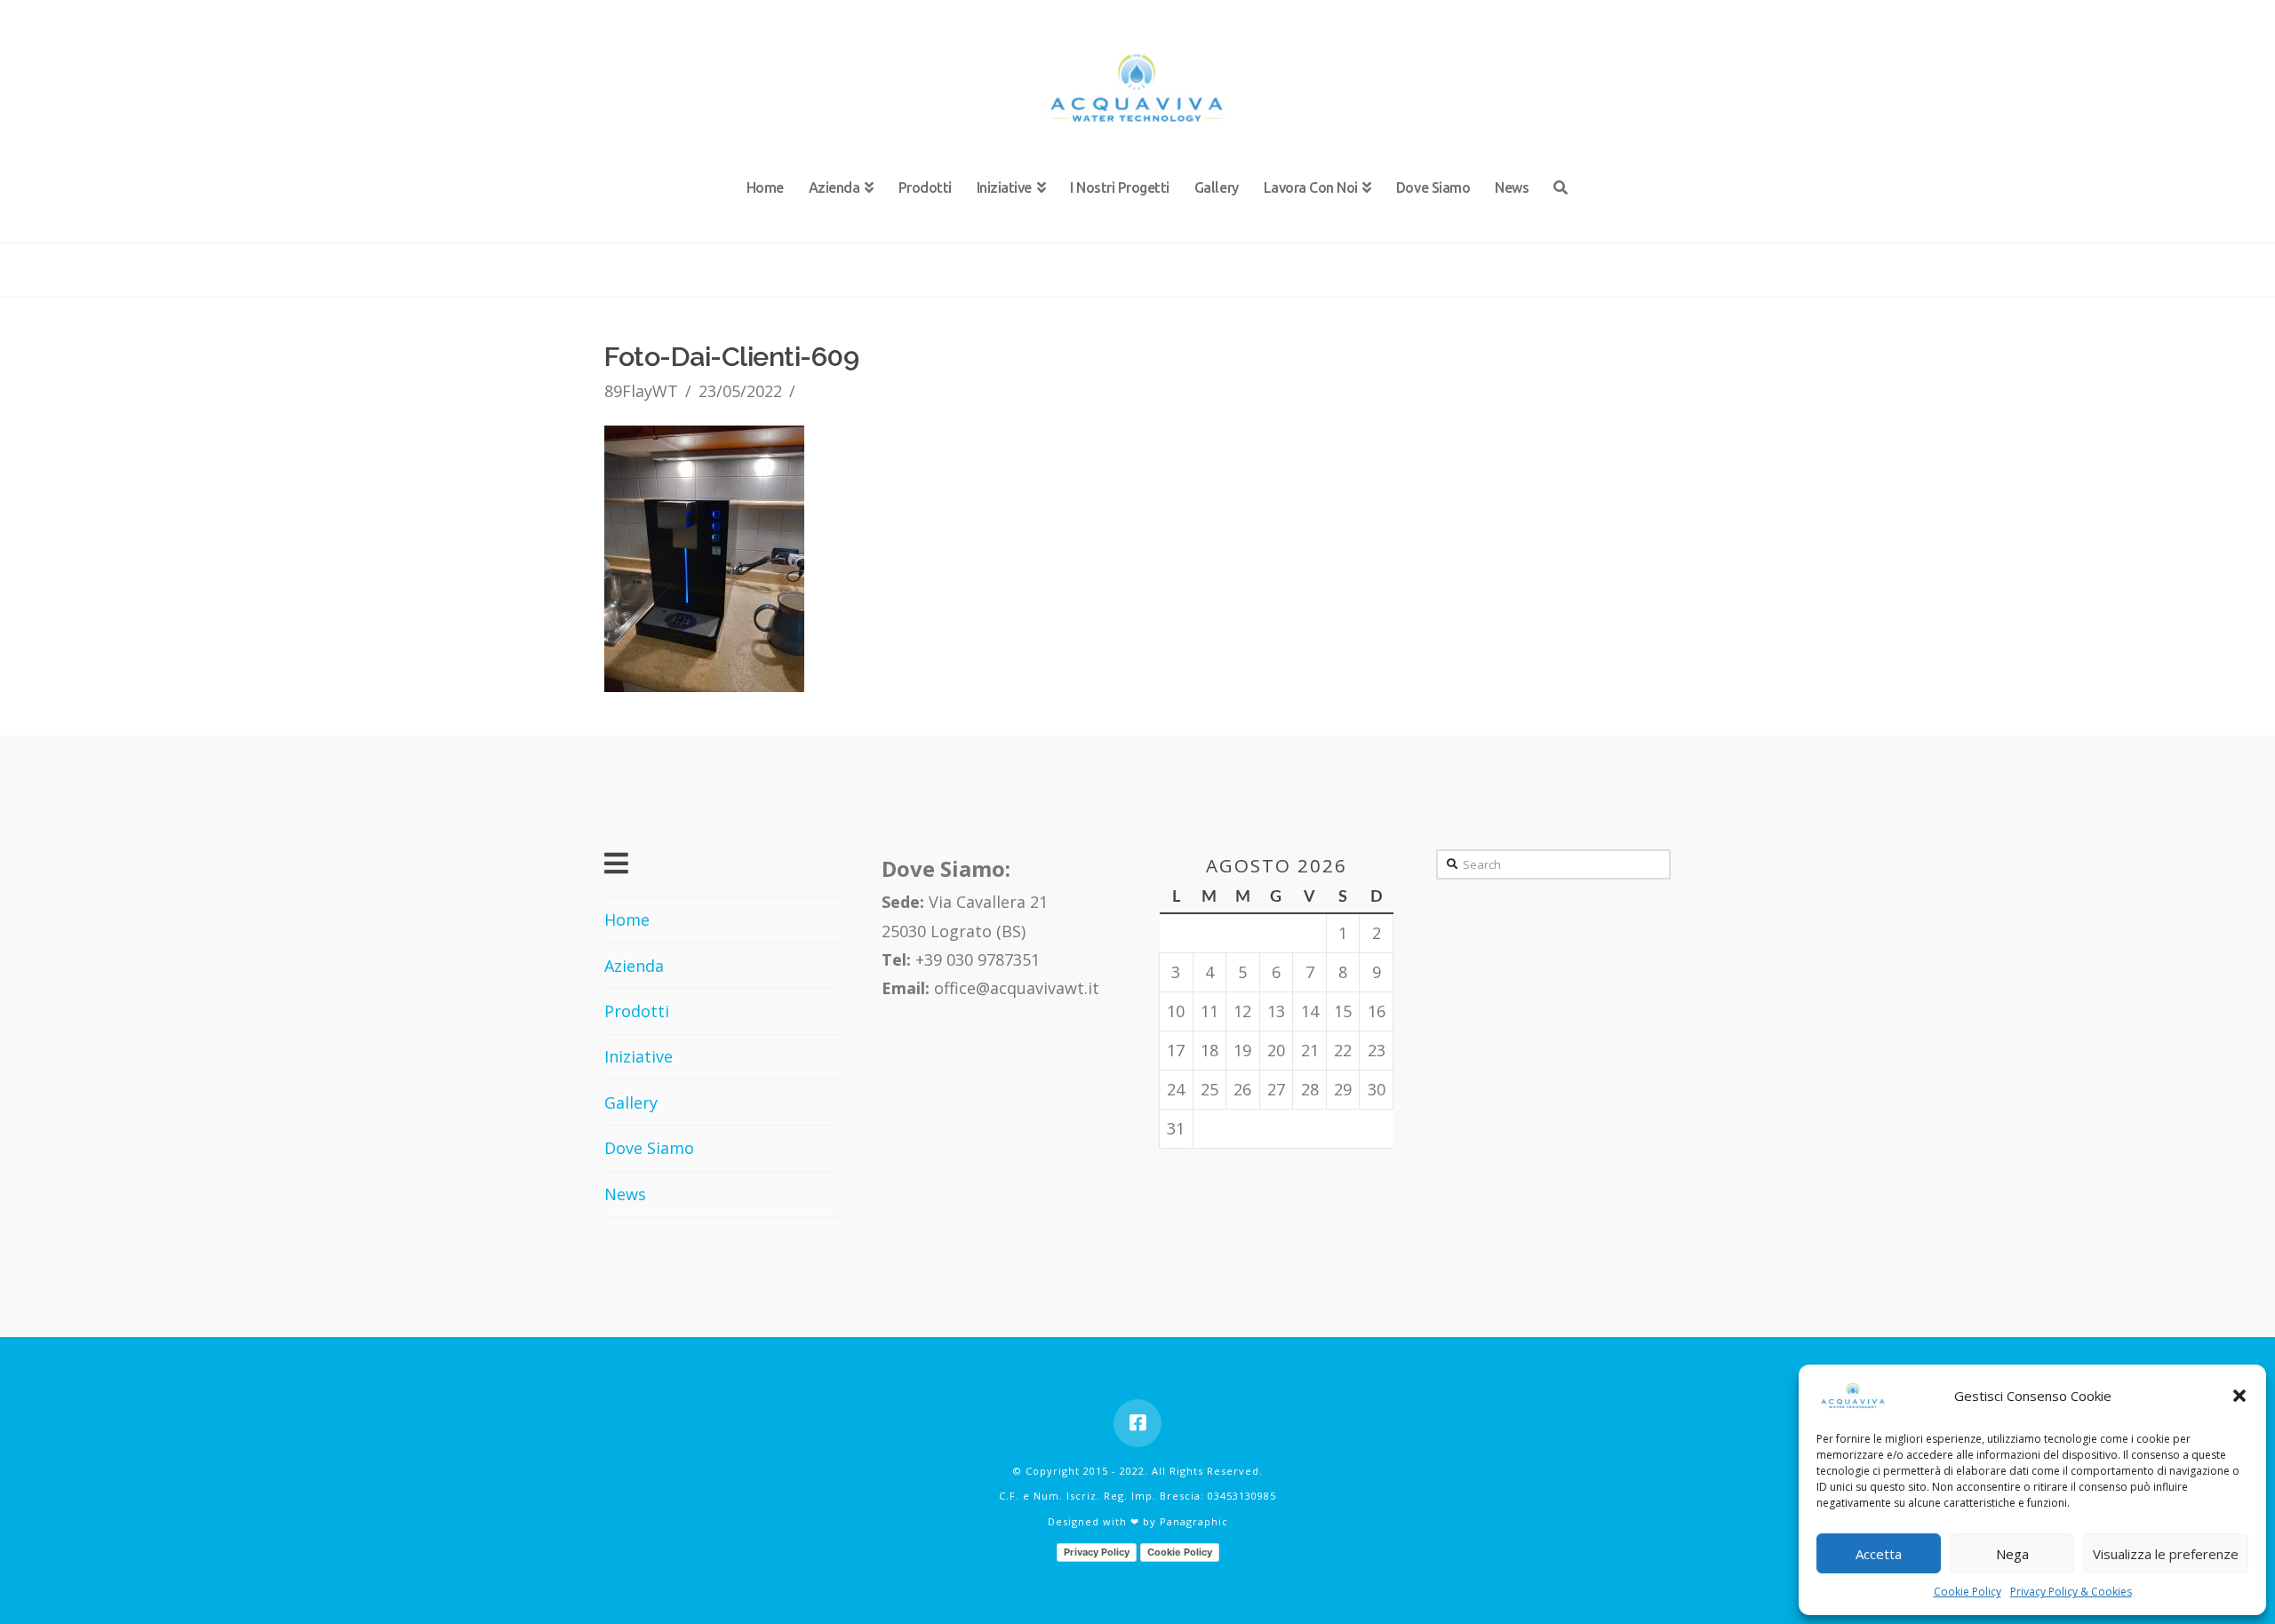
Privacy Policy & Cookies (2071, 1592)
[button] (2239, 1396)
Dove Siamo (649, 1148)
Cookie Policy (1968, 1592)
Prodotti (637, 1011)
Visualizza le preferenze (2166, 1554)
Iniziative (639, 1056)
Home (627, 919)
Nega (2012, 1554)
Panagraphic (1194, 1521)
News (625, 1194)
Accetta (1879, 1554)
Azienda (634, 966)
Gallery (631, 1103)
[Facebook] (1137, 1423)
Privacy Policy (1097, 1552)
